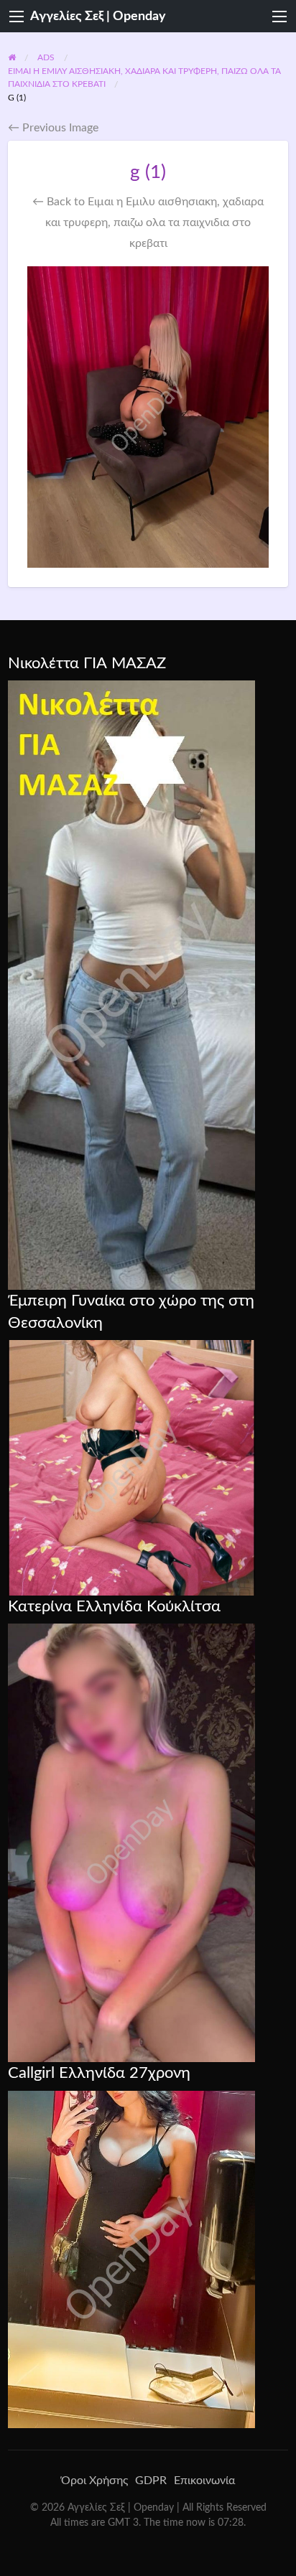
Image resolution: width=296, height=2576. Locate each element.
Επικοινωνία (204, 2481)
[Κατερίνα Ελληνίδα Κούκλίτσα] (131, 1842)
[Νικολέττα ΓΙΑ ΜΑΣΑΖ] (131, 984)
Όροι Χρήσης (94, 2481)
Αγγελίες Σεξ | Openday (98, 16)
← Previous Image (53, 128)
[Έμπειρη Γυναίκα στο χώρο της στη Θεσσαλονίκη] (131, 1467)
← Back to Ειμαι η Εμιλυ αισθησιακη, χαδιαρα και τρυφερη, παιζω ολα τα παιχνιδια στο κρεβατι (148, 223)
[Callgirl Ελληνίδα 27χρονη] (131, 2259)
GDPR (151, 2481)
